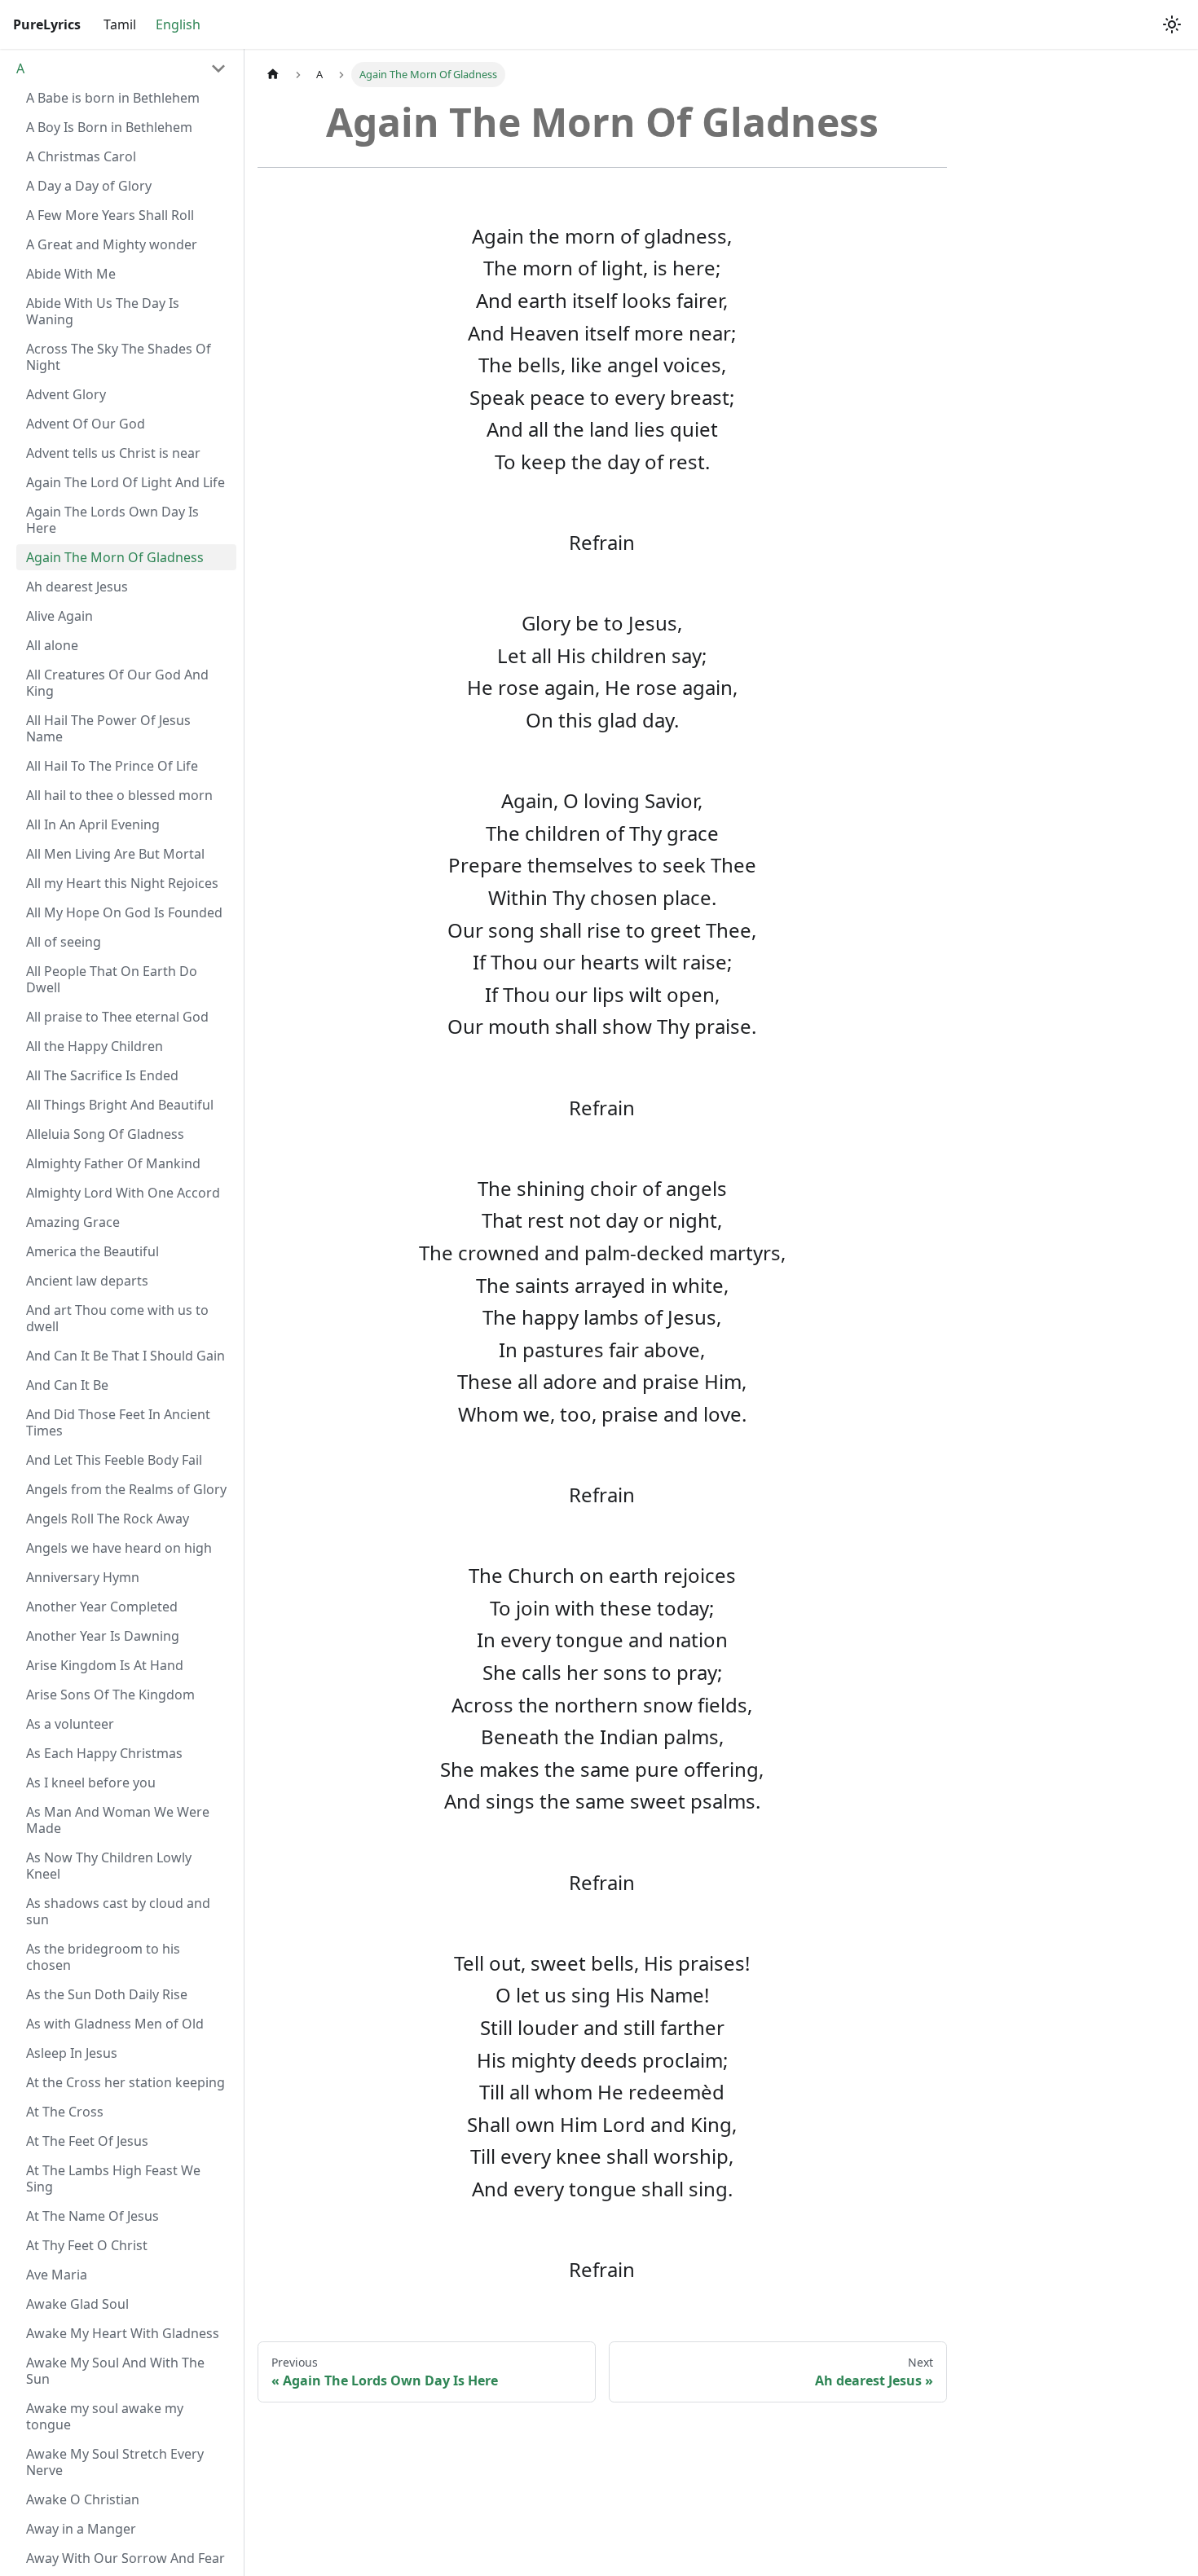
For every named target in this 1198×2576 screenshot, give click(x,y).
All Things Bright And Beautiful (120, 1105)
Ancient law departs (87, 1281)
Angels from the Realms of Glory (126, 1489)
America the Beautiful (92, 1251)
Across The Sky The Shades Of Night (119, 357)
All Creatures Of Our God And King (117, 683)
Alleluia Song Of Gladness (105, 1134)
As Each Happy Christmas (104, 1753)
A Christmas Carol (81, 156)
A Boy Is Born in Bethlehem (109, 127)
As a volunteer (70, 1724)
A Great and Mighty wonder (112, 244)
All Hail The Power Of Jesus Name (108, 728)
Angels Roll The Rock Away (108, 1519)
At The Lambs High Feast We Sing (113, 2178)
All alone (52, 645)
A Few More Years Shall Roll (110, 215)
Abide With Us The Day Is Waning (103, 311)
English (178, 24)
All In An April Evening (93, 824)
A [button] (20, 68)
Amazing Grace (73, 1222)
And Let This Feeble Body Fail (114, 1460)
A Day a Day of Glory (89, 186)
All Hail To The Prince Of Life (112, 766)
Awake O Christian (83, 2499)
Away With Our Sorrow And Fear (126, 2558)
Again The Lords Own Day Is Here (112, 520)
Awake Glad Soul (77, 2304)
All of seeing (64, 942)
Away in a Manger (81, 2529)
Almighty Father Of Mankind (113, 1163)
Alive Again (59, 616)
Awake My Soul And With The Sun (115, 2371)
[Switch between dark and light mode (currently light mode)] (1172, 24)
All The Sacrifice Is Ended (102, 1075)
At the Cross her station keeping (126, 2082)
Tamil (120, 24)
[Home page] (273, 75)
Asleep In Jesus (72, 2053)
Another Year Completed (102, 1607)
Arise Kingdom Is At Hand (105, 1665)
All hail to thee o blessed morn (119, 795)
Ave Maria (57, 2275)
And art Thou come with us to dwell (117, 1318)
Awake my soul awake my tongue (105, 2416)
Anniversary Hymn (83, 1577)
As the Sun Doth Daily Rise (107, 1994)
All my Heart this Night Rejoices (122, 883)
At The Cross (65, 2112)
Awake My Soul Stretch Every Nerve (115, 2462)
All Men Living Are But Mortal (115, 854)
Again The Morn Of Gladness (115, 557)
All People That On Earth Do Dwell (112, 979)
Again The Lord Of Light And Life (126, 482)
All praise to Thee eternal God (117, 1017)
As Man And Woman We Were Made (118, 1820)
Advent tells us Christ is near (113, 453)
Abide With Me (71, 274)
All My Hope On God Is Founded (124, 912)
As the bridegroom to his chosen (103, 1957)
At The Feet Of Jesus (87, 2141)
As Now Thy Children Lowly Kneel (109, 1866)
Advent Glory (66, 394)
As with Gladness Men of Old (115, 2024)
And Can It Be (67, 1385)
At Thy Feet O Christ (87, 2245)
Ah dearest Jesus (77, 587)
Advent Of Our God (86, 424)
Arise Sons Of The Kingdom (110, 1695)
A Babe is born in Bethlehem (113, 98)
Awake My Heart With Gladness (123, 2333)
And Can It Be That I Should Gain (126, 1356)
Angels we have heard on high (119, 1548)
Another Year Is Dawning (103, 1636)
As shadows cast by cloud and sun (118, 1911)
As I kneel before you (91, 1783)
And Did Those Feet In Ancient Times (118, 1422)
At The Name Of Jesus (92, 2216)
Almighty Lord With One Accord (123, 1193)
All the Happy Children (95, 1046)
